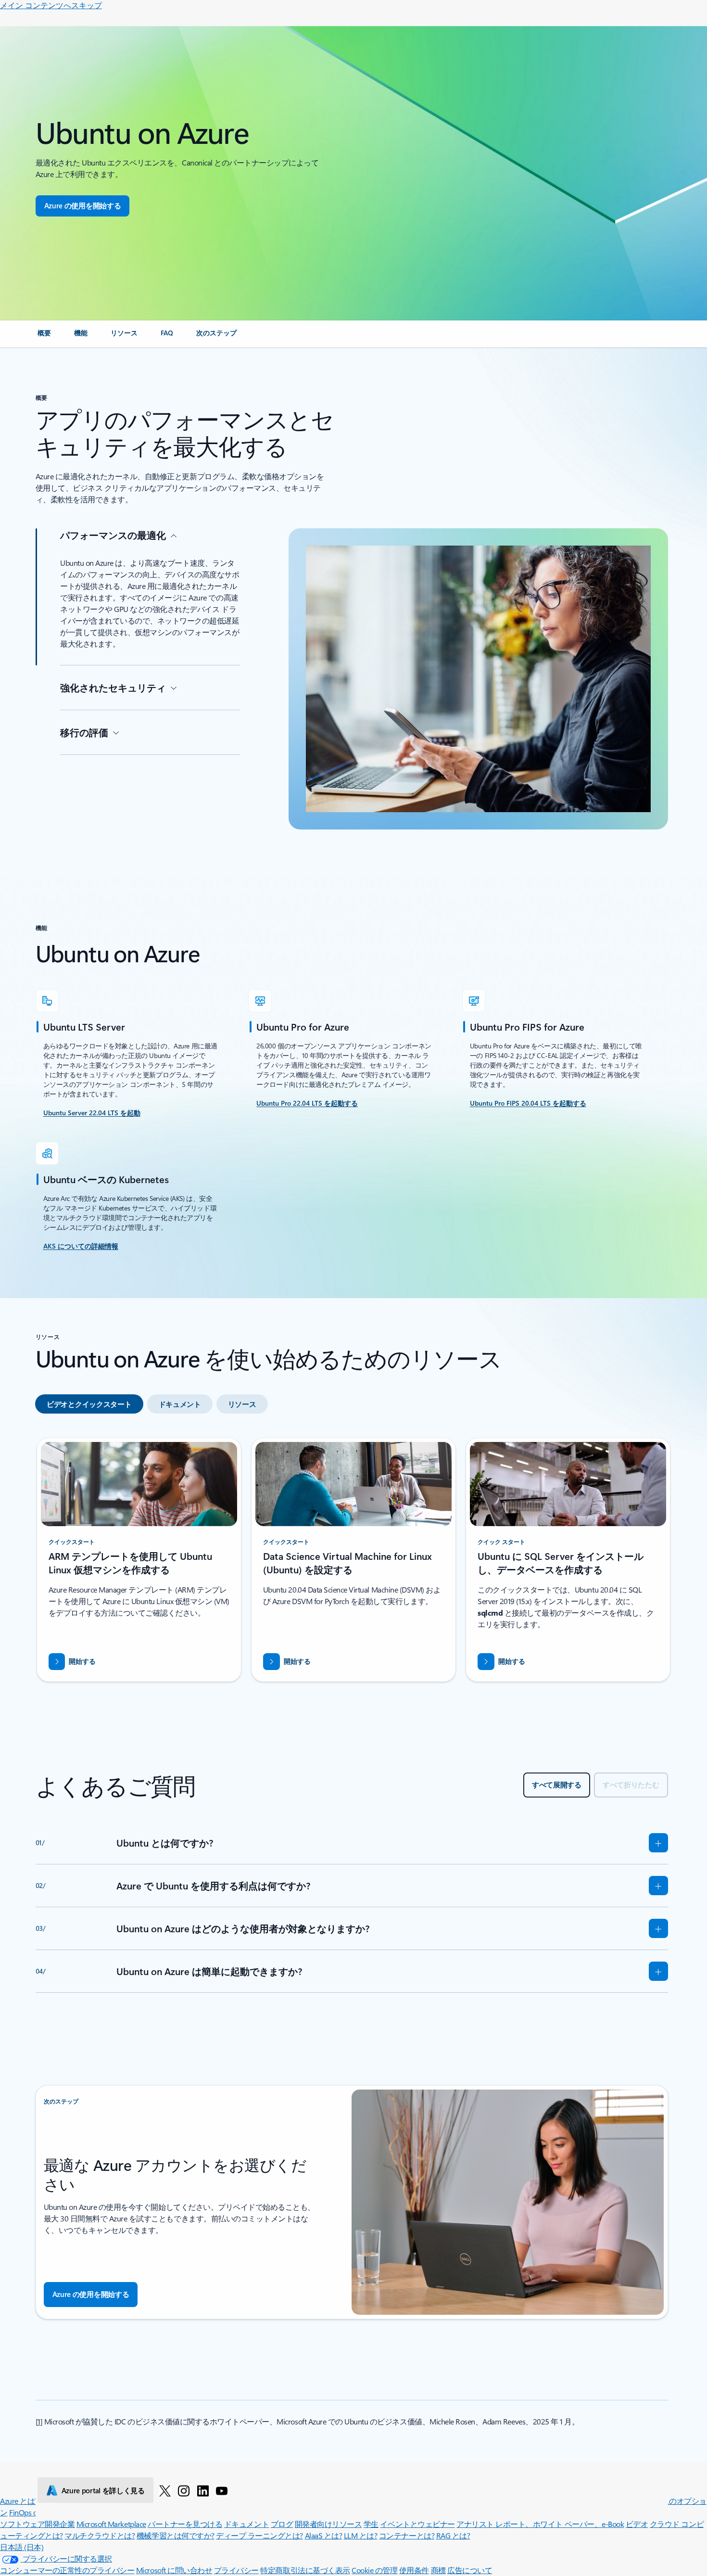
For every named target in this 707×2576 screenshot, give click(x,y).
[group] (139, 1560)
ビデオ (637, 2524)
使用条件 (414, 2570)
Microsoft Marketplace (111, 2524)
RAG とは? (453, 2535)
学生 (371, 2524)
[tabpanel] (352, 1564)
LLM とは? (361, 2535)
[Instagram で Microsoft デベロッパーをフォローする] (184, 2490)
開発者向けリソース (328, 2524)
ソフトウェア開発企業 (37, 2524)
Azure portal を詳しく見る (103, 2490)
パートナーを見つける (185, 2524)
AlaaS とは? (324, 2535)
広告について (470, 2570)
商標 (438, 2570)
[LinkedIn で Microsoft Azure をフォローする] (203, 2490)
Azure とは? (19, 2501)
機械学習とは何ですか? (176, 2535)
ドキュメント (246, 2524)
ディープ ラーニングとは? (259, 2535)
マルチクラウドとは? (100, 2535)
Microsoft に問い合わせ (174, 2570)
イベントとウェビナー (417, 2524)
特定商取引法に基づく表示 (305, 2570)
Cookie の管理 (374, 2570)
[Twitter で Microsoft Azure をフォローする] (165, 2490)
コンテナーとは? (407, 2535)
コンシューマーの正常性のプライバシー (67, 2570)
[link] (44, 337)
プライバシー (236, 2570)
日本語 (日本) (22, 2547)
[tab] (89, 1404)
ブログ (282, 2524)
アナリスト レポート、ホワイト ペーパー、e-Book (540, 2524)
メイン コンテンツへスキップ (51, 5)
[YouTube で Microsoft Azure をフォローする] (222, 2490)
